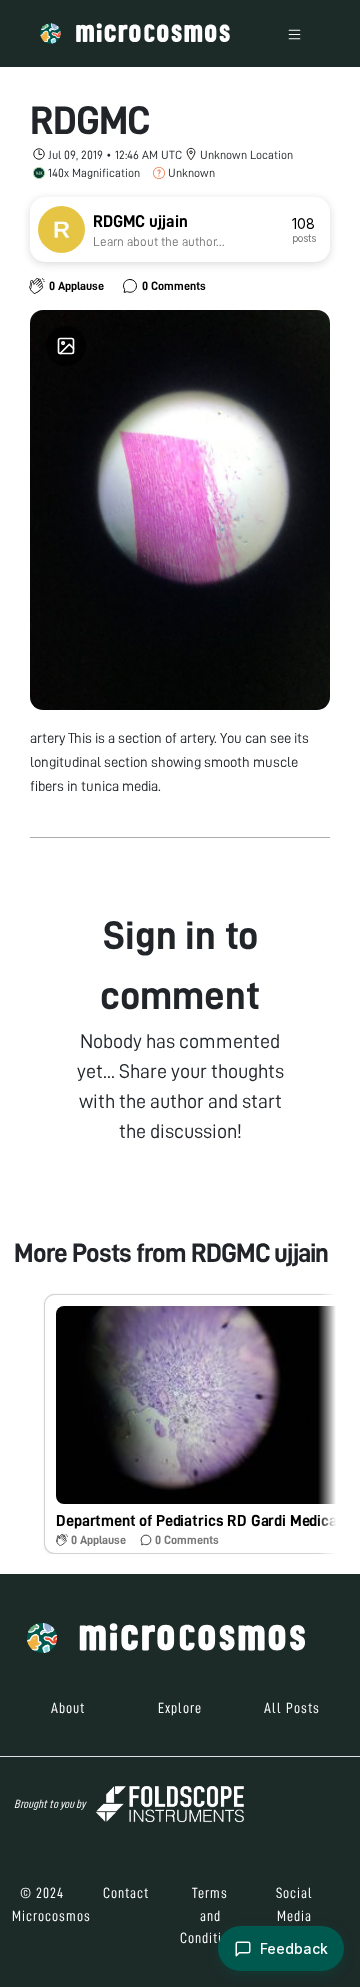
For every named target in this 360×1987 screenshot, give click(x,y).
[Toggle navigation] (294, 33)
